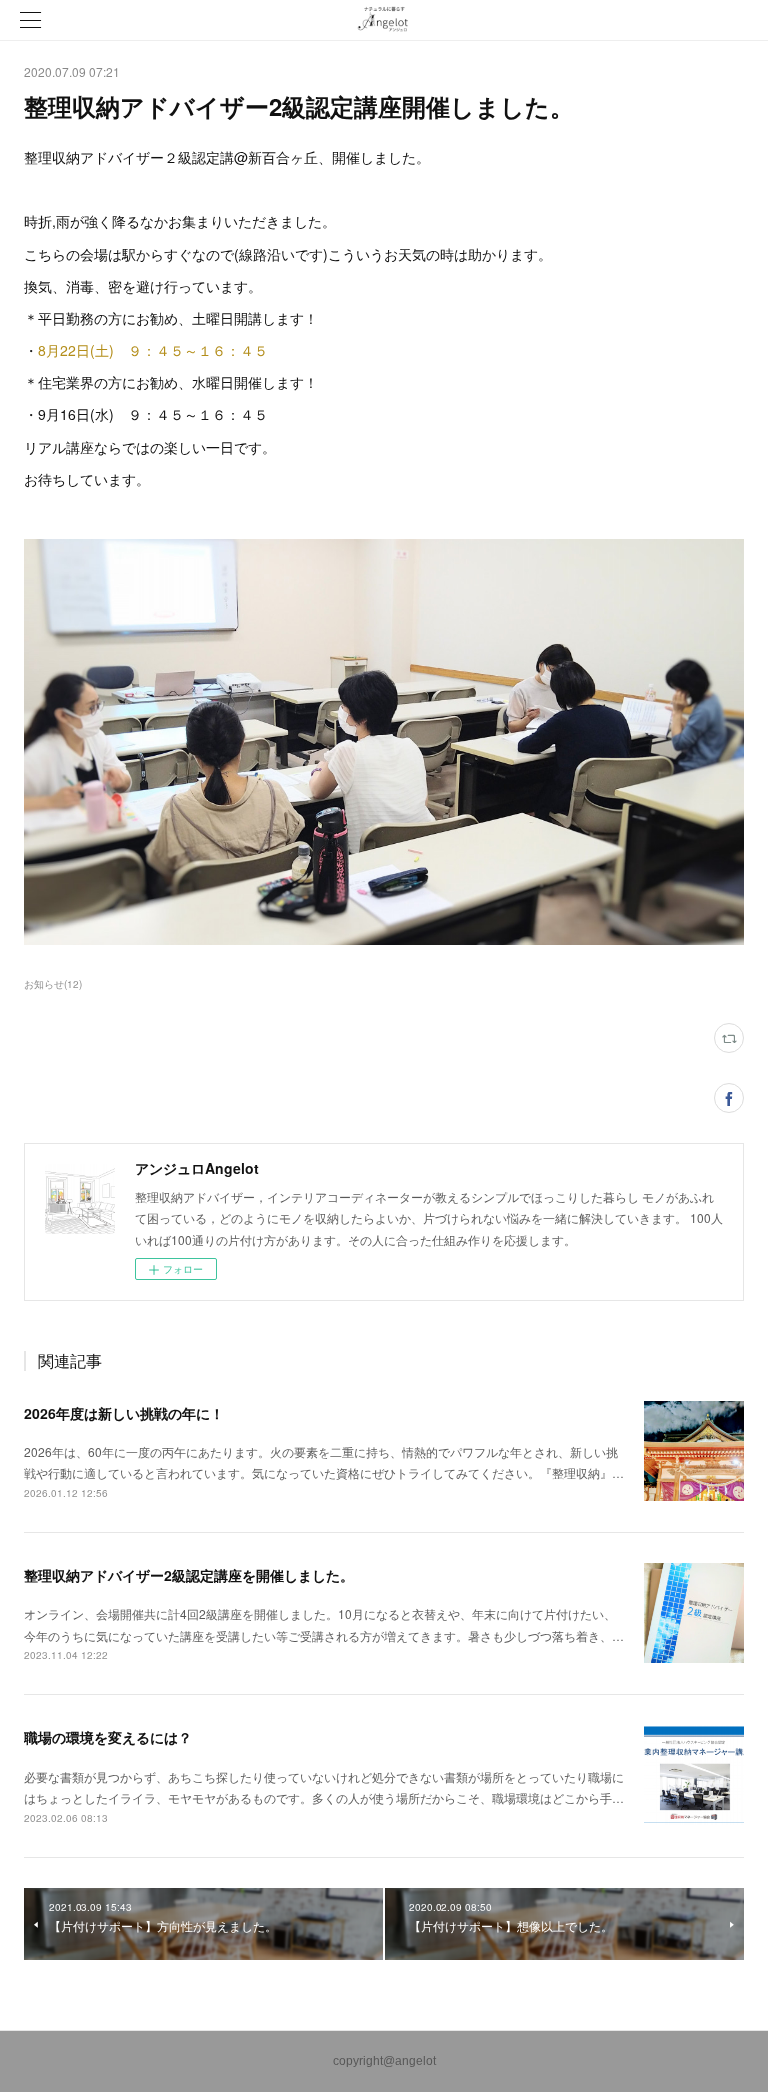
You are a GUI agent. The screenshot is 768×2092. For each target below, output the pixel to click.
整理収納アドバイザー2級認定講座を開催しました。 (189, 1575)
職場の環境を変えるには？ (108, 1737)
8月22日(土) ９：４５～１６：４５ (153, 350)
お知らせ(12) (53, 984)
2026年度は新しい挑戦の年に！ (124, 1413)
